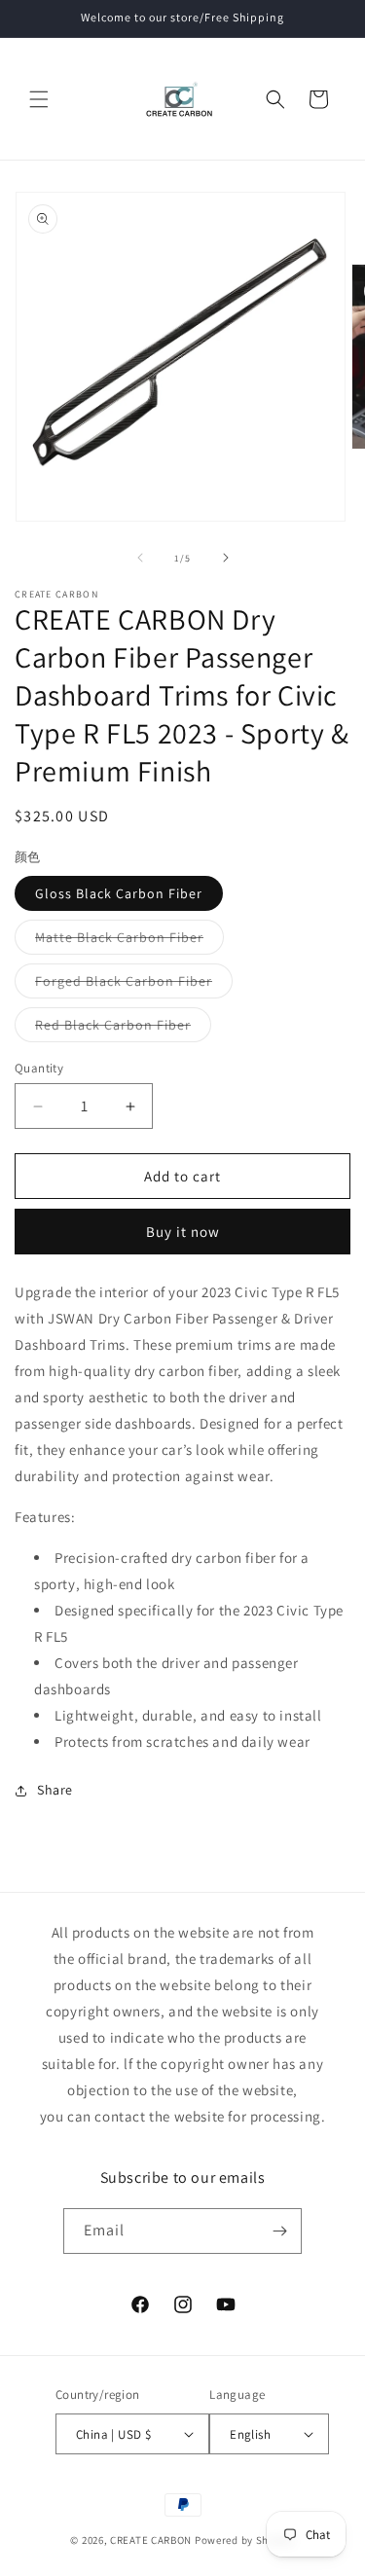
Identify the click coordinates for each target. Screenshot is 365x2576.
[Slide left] (140, 558)
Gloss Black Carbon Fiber (119, 893)
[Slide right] (226, 558)
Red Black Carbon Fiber (123, 1029)
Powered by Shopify (245, 2540)
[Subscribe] (279, 2231)
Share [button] (55, 1790)
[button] (39, 99)
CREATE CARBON (151, 2540)
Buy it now (183, 1232)
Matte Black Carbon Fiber (129, 941)
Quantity (39, 1068)
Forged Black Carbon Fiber (134, 985)
